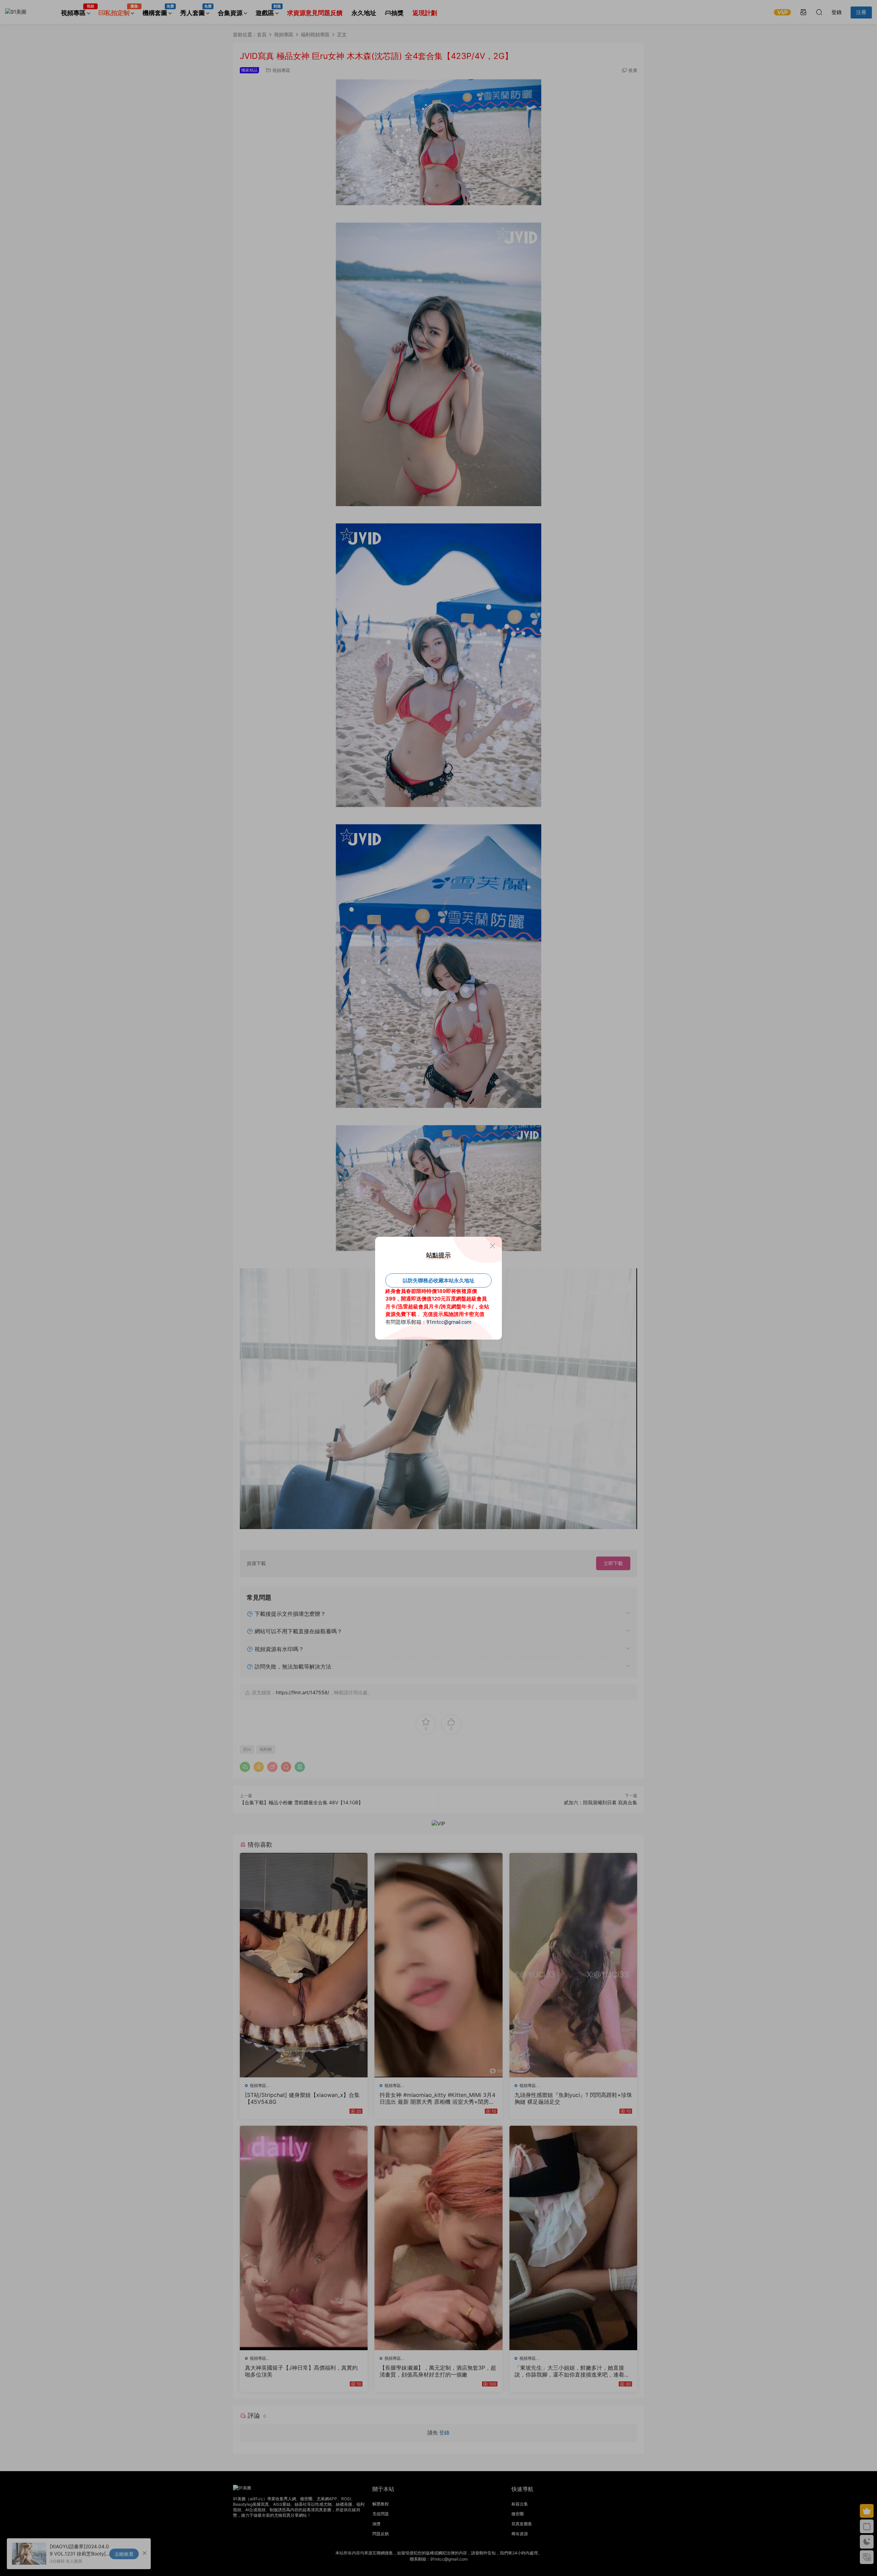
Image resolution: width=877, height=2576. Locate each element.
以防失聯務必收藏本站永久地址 (438, 1280)
